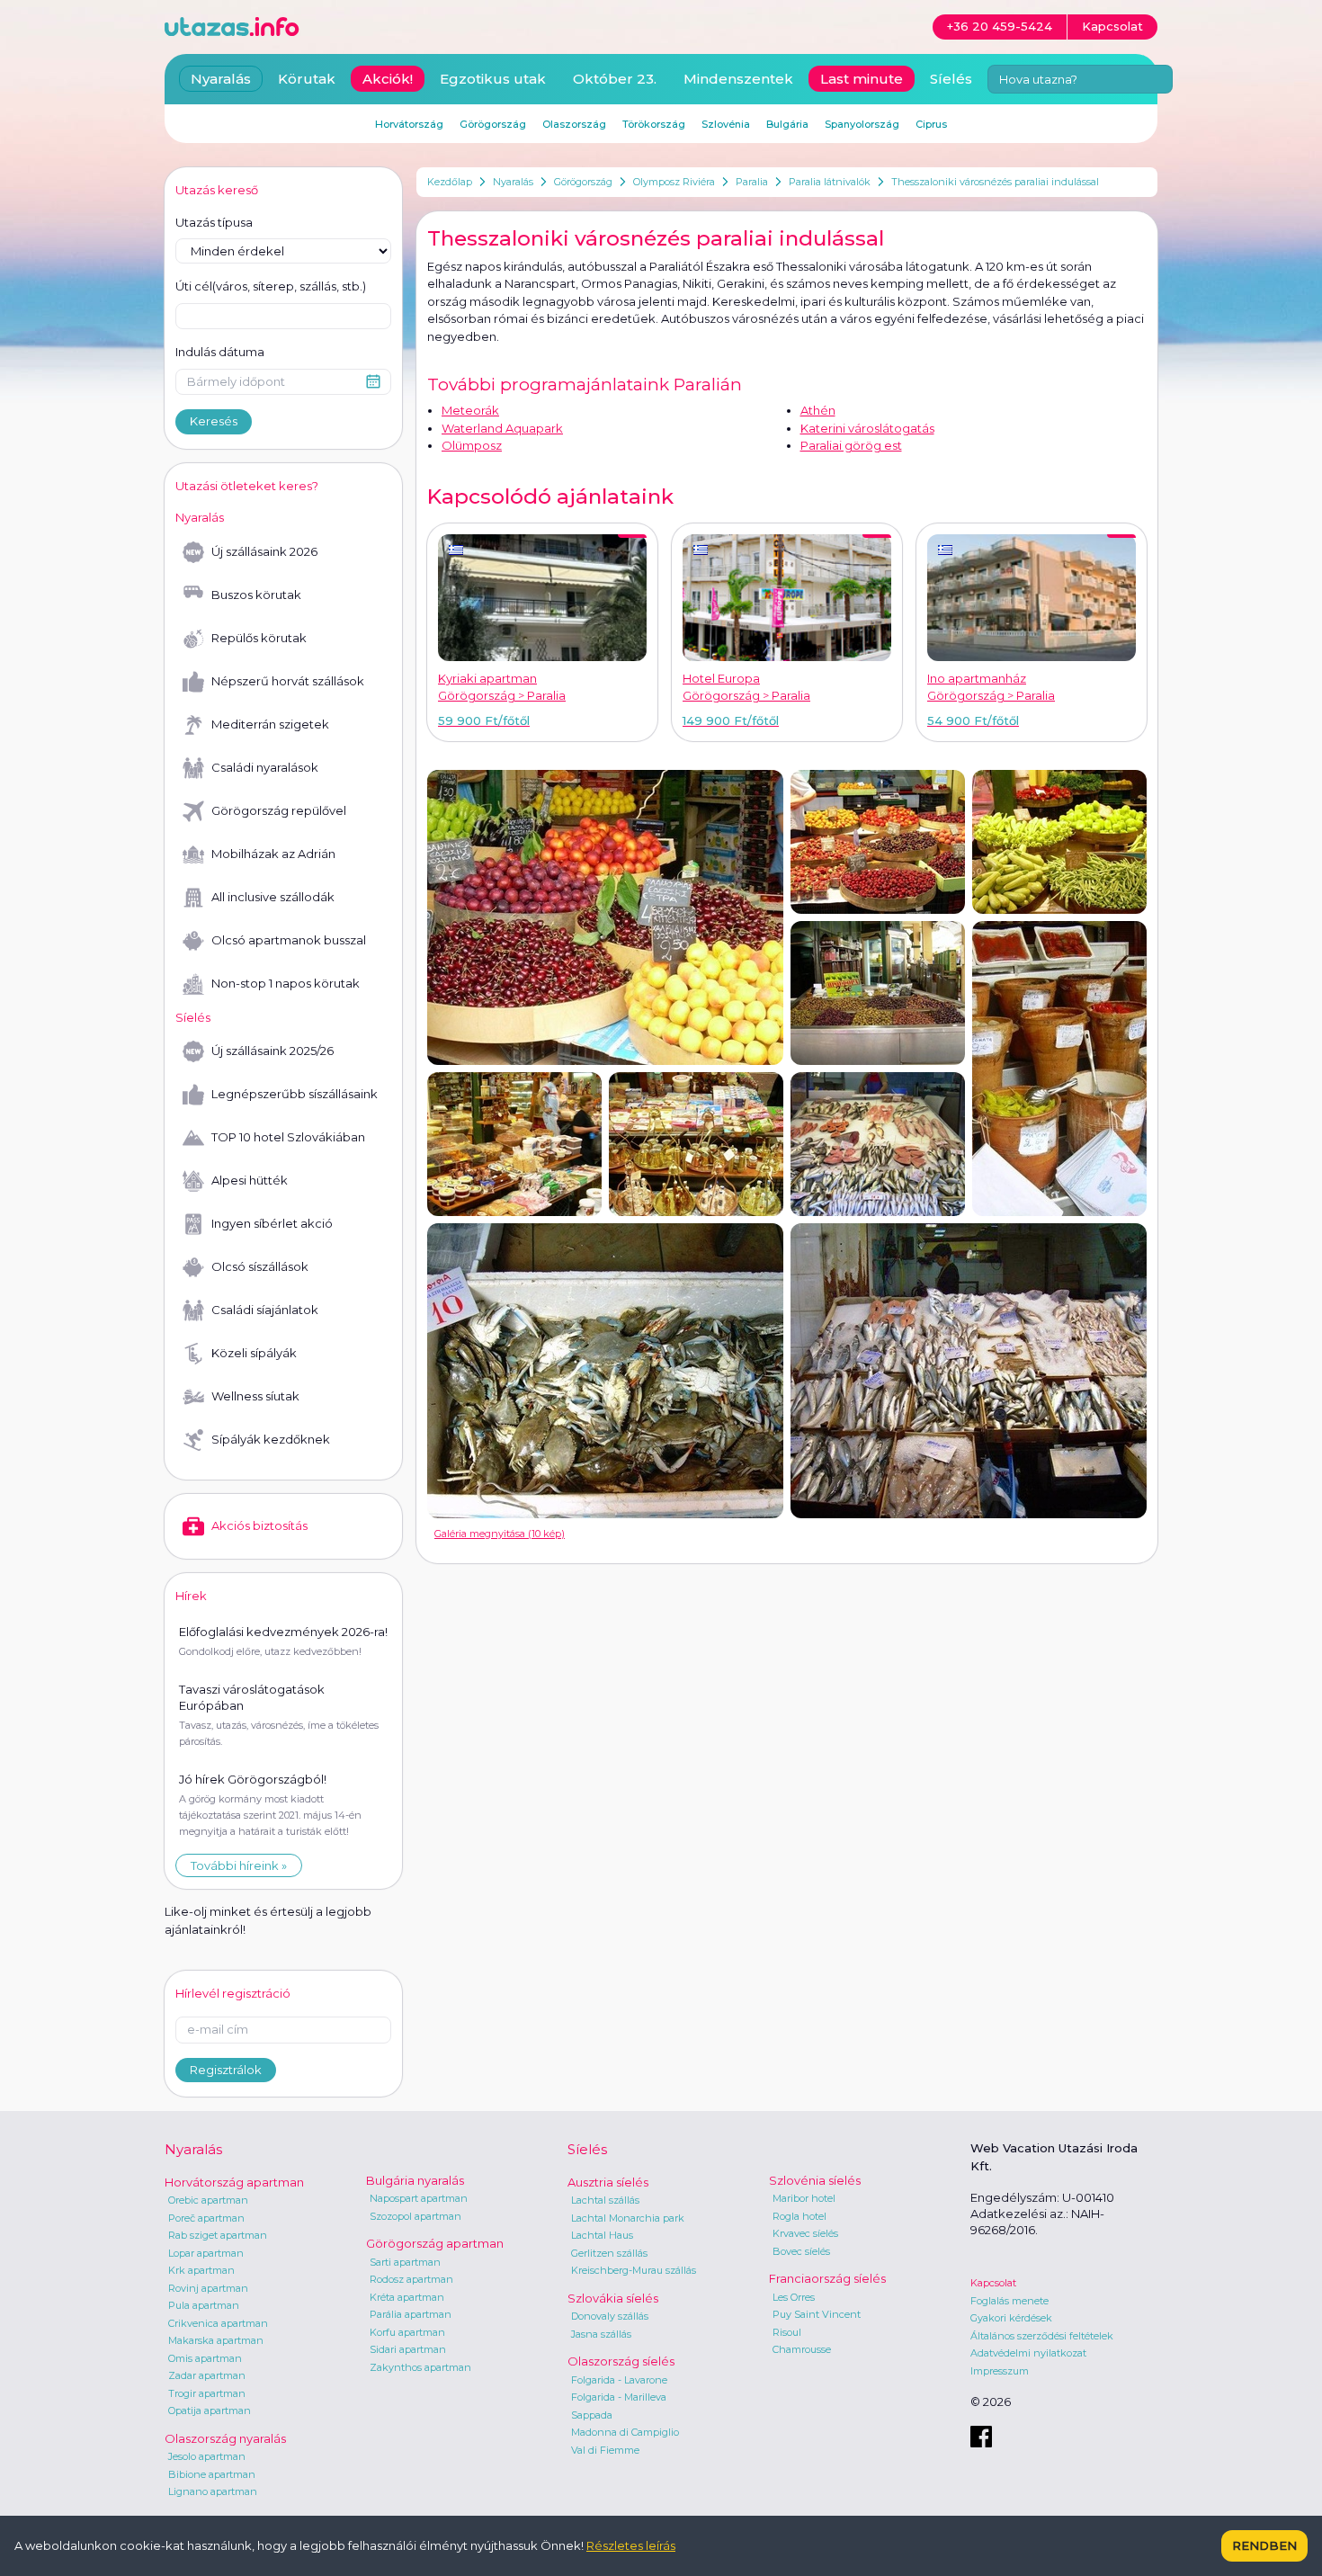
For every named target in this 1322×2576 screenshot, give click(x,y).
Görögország (583, 182)
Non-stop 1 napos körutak (286, 983)
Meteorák (470, 410)
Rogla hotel (799, 2216)
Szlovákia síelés (613, 2298)
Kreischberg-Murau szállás (634, 2270)
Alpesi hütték (250, 1180)
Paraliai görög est (851, 445)
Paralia (752, 182)
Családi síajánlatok (265, 1310)
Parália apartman (411, 2314)
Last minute (862, 79)
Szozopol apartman (415, 2216)
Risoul (787, 2332)
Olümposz (472, 445)
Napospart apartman (419, 2198)
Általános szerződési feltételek (1042, 2336)
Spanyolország (862, 124)
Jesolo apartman (207, 2456)
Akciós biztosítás (259, 1525)
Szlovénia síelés (815, 2180)
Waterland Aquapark (502, 428)
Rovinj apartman (208, 2288)
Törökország (654, 124)
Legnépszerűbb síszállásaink (295, 1094)
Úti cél (271, 286)
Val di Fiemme (605, 2450)
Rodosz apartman (411, 2279)
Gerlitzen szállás (609, 2253)
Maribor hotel (804, 2198)
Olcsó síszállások (260, 1266)
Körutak (307, 79)
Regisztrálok (226, 2070)
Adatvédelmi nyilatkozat (1028, 2353)
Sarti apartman (405, 2262)
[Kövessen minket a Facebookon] (981, 2437)
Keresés (214, 421)
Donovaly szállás (610, 2316)
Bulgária (787, 124)
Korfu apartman (407, 2332)
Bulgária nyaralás (415, 2180)
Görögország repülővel (279, 810)
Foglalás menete (1009, 2301)
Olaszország (574, 124)
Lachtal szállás (605, 2200)
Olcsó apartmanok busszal (289, 940)
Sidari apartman (408, 2349)
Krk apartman (201, 2270)
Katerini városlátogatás (867, 428)
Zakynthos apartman (420, 2367)
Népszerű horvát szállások (288, 681)
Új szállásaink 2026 (264, 551)
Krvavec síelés (805, 2233)
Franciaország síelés (827, 2278)
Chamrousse (802, 2349)
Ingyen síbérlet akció (272, 1223)
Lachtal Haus (602, 2235)
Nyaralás (513, 182)
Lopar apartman (206, 2253)
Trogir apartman (207, 2393)
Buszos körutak (256, 595)
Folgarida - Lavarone (619, 2380)
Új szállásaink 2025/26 (272, 1051)
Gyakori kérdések (1011, 2318)
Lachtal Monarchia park (628, 2218)
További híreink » (239, 1865)
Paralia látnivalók (830, 182)
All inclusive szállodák (273, 897)
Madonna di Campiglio (625, 2432)
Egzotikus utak (493, 79)
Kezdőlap (450, 182)
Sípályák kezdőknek (271, 1439)
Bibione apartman (212, 2474)
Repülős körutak (259, 638)
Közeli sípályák (254, 1353)
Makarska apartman (216, 2340)
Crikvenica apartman (218, 2323)
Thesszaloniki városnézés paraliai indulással (995, 182)
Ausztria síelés (608, 2182)
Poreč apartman (206, 2218)
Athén (818, 410)
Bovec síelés (801, 2251)
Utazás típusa (214, 222)
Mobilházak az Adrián (273, 854)
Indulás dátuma (220, 352)
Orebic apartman (208, 2200)
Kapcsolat (993, 2283)
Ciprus (931, 124)
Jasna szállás (601, 2334)
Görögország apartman (435, 2243)
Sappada (592, 2415)
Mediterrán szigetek (270, 724)
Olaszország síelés (621, 2361)
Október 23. (615, 79)
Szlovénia (726, 124)
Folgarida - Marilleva (619, 2397)
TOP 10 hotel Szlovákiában (288, 1137)
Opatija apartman (210, 2411)
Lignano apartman (213, 2491)
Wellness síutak (255, 1396)
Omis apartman (205, 2358)
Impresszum (1000, 2371)
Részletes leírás (631, 2545)
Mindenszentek (738, 79)
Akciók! (388, 79)
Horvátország (409, 124)
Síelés (951, 79)
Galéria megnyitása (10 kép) (500, 1534)
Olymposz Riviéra (674, 182)
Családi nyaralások (265, 767)
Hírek (191, 1596)
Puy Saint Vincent (817, 2314)
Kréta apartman (407, 2297)
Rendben (1264, 2545)
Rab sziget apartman (218, 2235)
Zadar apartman (207, 2375)
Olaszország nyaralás (225, 2438)
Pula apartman (204, 2305)
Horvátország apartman (234, 2182)
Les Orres (794, 2297)
